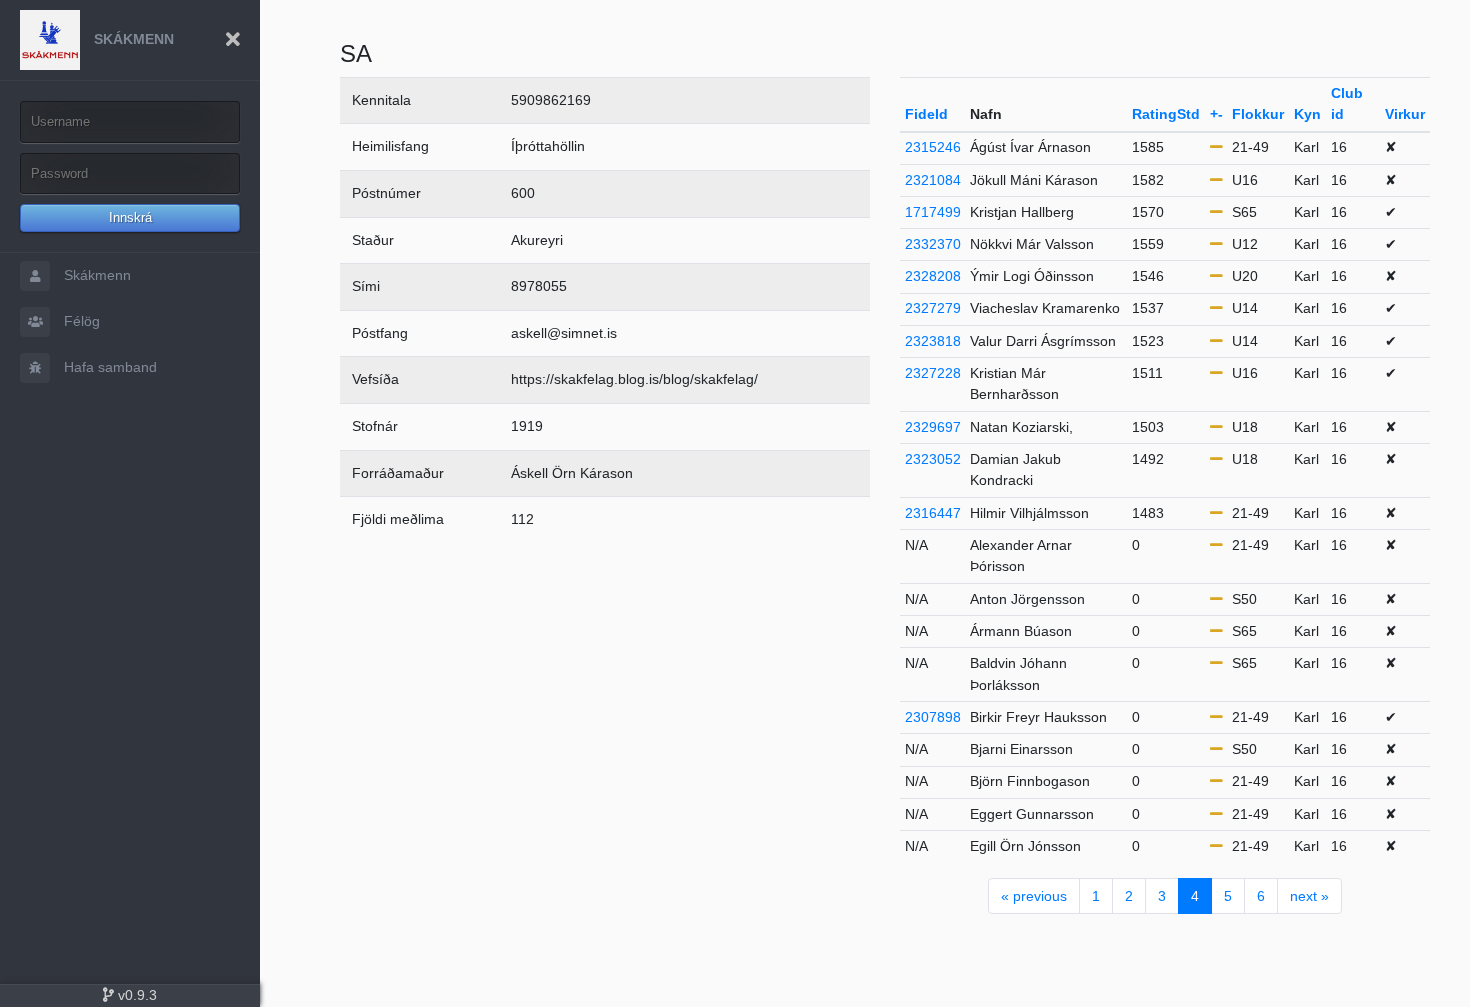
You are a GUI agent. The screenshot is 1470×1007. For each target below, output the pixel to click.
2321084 (933, 180)
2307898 (933, 717)
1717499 (933, 212)
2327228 (933, 373)
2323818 (933, 341)
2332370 (933, 244)
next (1309, 896)
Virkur (1405, 114)
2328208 (933, 276)
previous (1034, 896)
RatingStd (1166, 114)
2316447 (933, 513)
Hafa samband (108, 367)
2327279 (933, 308)
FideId (926, 114)
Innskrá (130, 217)
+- (1216, 114)
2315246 (933, 147)
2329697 (933, 427)
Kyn (1307, 114)
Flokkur (1258, 114)
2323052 (933, 459)
